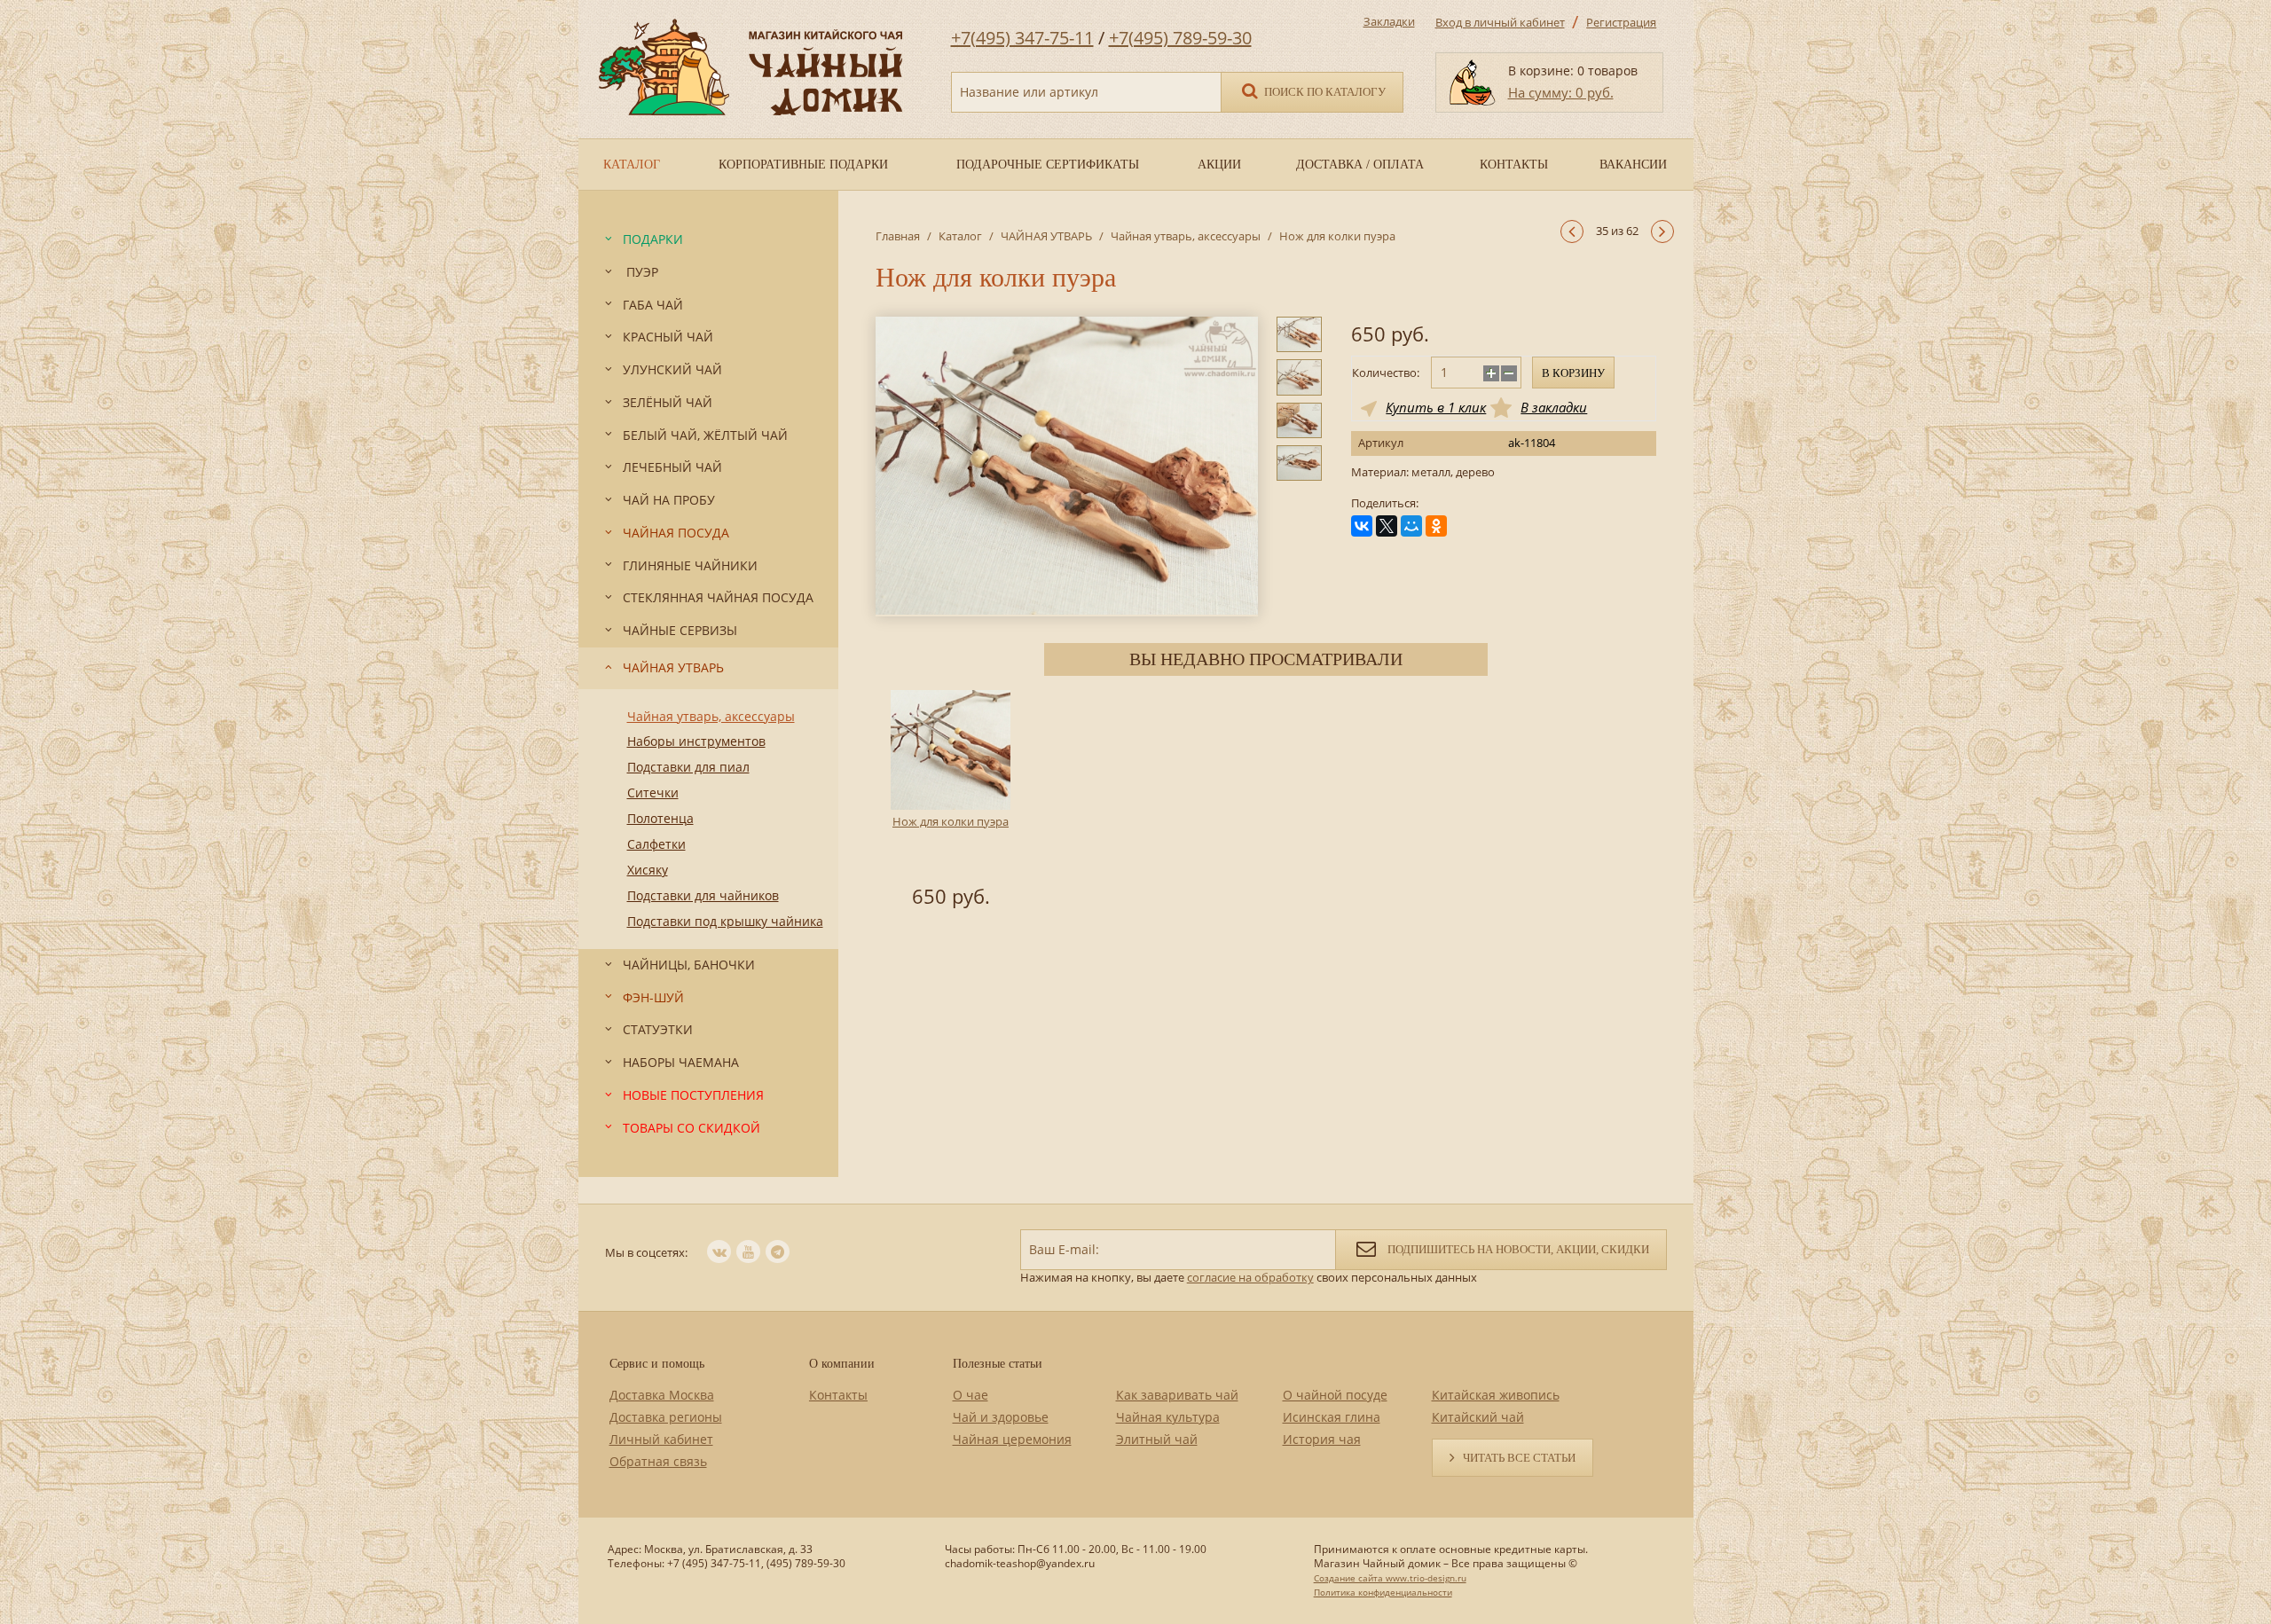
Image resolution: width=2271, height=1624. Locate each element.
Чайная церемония (1012, 1439)
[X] (1387, 526)
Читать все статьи (1519, 1458)
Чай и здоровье (1001, 1417)
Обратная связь (658, 1461)
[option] (951, 802)
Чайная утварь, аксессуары (1186, 236)
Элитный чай (1157, 1439)
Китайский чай (1478, 1417)
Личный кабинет (661, 1439)
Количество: (1386, 373)
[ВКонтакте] (1362, 526)
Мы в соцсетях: (646, 1252)
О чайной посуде (1335, 1395)
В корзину (1573, 373)
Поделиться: (1385, 503)
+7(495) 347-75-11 (1022, 38)
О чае (970, 1395)
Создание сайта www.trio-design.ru (1390, 1578)
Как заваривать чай (1177, 1395)
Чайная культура (1168, 1417)
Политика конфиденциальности (1383, 1592)
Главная (898, 236)
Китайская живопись (1496, 1395)
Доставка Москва (662, 1395)
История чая (1322, 1439)
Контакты (838, 1395)
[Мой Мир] (1411, 526)
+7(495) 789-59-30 (1180, 38)
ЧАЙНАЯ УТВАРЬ (1046, 236)
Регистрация (1621, 22)
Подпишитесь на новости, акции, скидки (1517, 1249)
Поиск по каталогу (1324, 92)
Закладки (1389, 21)
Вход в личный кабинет (1500, 22)
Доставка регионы (666, 1417)
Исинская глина (1332, 1417)
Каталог (960, 236)
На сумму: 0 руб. (1561, 92)
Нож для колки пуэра (951, 821)
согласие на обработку (1250, 1277)
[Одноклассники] (1436, 526)
